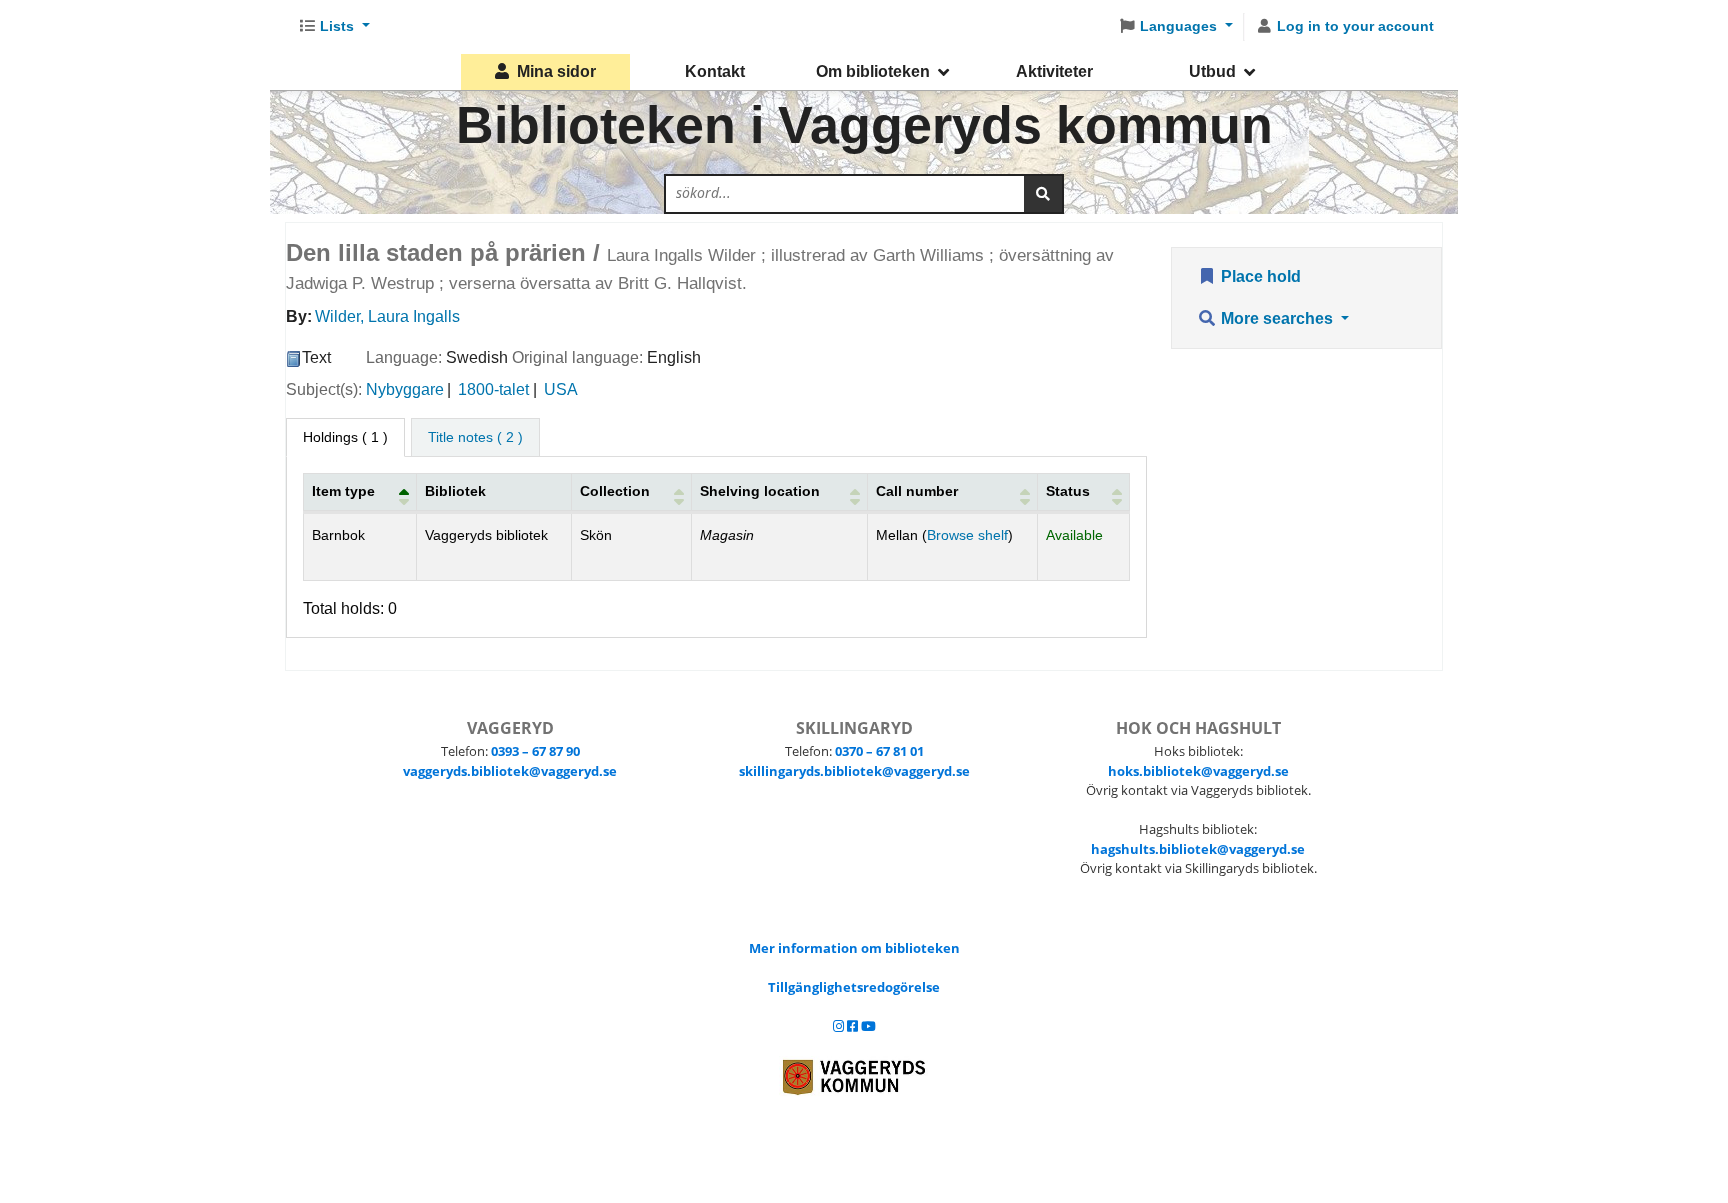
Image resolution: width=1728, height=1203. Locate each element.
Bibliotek (455, 491)
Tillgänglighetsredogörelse (854, 987)
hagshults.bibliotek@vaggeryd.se (1198, 849)
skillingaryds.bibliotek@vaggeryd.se (854, 771)
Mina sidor (556, 71)
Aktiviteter (1054, 71)
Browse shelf (967, 535)
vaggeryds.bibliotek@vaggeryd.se (510, 771)
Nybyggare (405, 389)
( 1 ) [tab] (345, 437)
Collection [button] (615, 491)
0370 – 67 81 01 (879, 751)
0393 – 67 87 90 (535, 751)
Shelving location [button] (760, 491)
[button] (334, 27)
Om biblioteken (873, 71)
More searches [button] (1277, 318)
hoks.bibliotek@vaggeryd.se (1198, 771)
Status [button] (1068, 491)
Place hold (1259, 276)
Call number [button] (917, 491)
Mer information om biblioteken (854, 948)
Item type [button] (343, 491)
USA (561, 389)
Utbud (1212, 71)
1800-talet (493, 389)
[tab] (475, 438)
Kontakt (715, 71)
